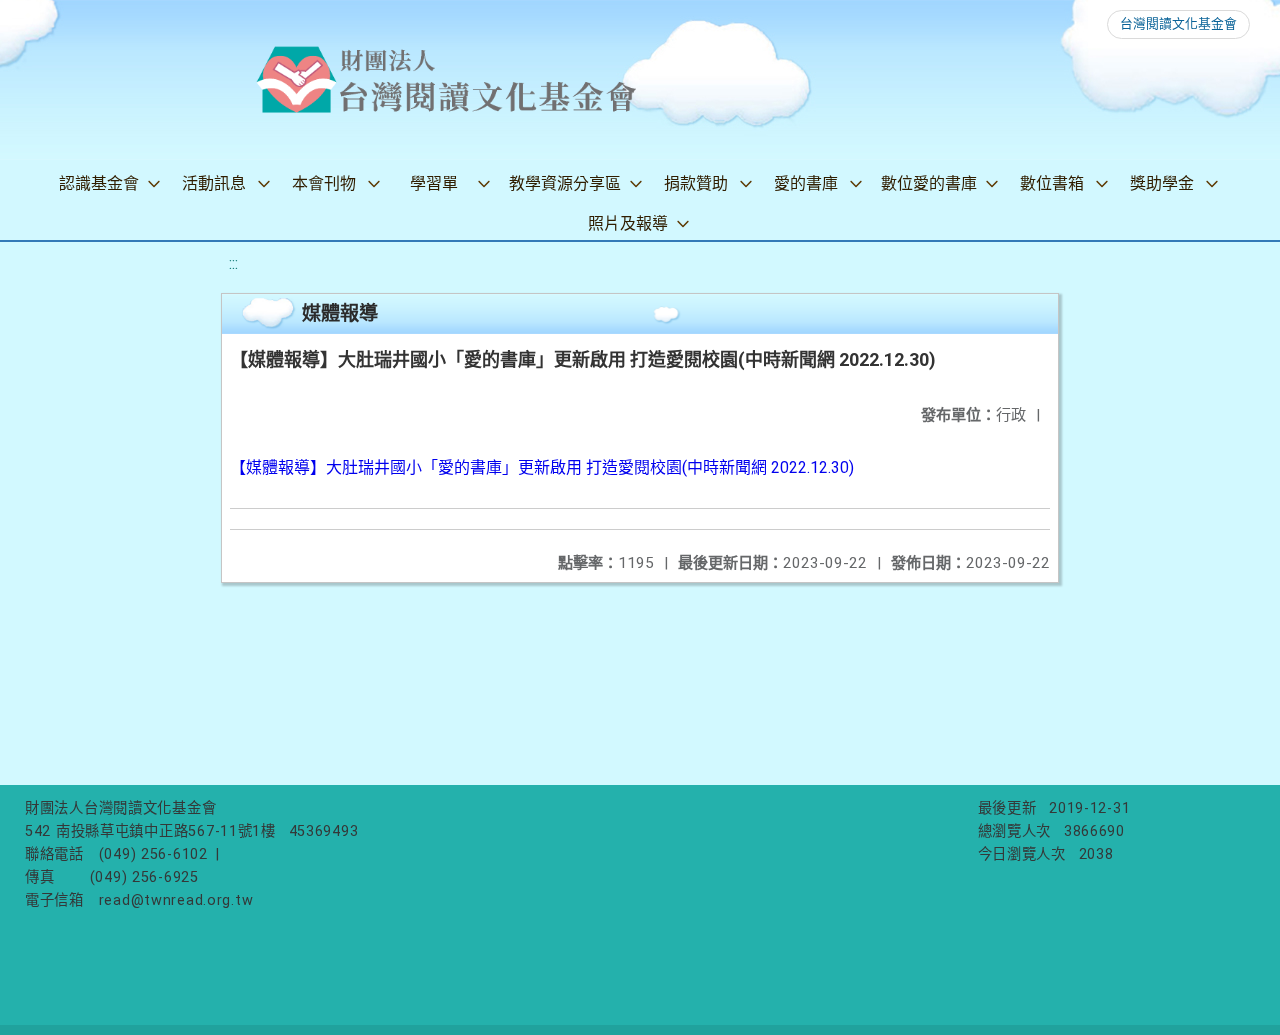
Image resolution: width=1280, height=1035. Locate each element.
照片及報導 (628, 223)
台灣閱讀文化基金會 (1178, 23)
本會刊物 (324, 183)
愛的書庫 (806, 183)
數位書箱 (1052, 183)
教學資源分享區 (565, 183)
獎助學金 (1162, 183)
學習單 (434, 183)
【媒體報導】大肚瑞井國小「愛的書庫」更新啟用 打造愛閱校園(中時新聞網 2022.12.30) (542, 467)
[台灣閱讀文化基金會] (446, 80)
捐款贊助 (696, 183)
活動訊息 (214, 183)
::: (233, 263)
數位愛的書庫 (929, 183)
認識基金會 (99, 183)
